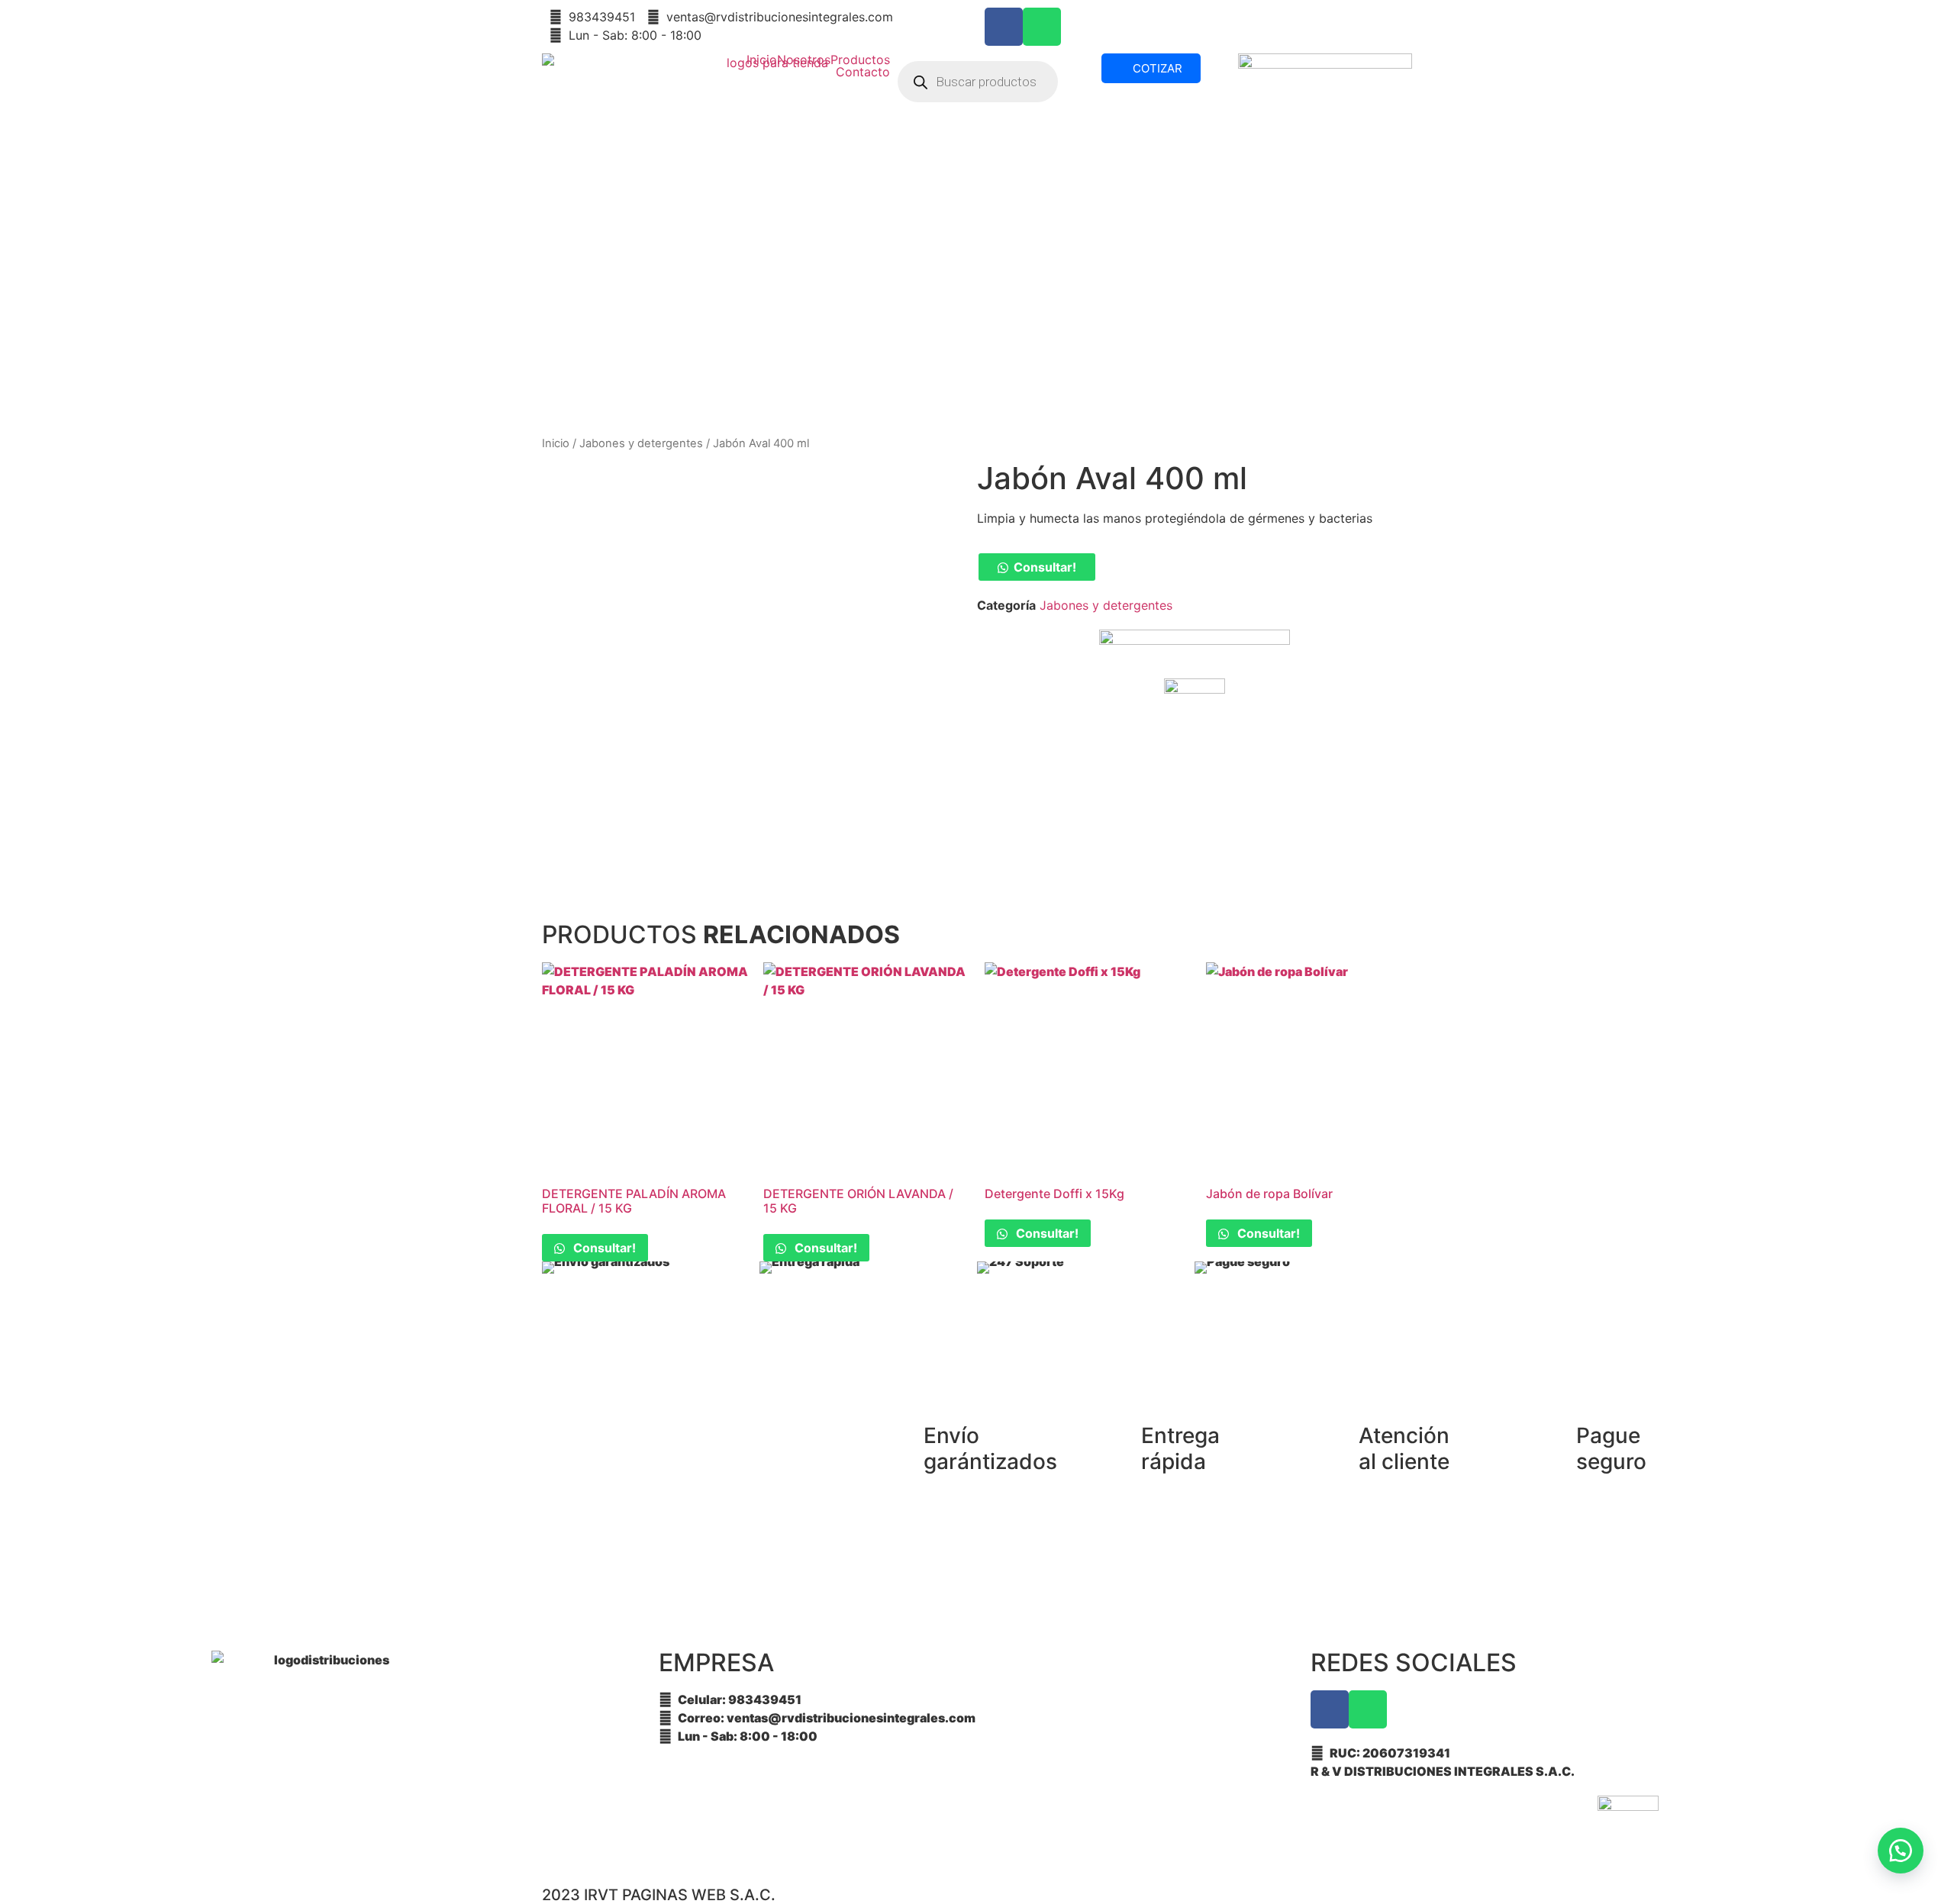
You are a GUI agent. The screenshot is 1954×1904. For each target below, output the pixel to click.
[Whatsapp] (1042, 27)
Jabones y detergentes (641, 443)
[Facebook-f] (1004, 27)
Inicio (762, 60)
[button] (1036, 567)
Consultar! (1045, 567)
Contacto (863, 72)
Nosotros (804, 60)
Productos (860, 60)
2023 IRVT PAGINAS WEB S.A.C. (659, 1895)
